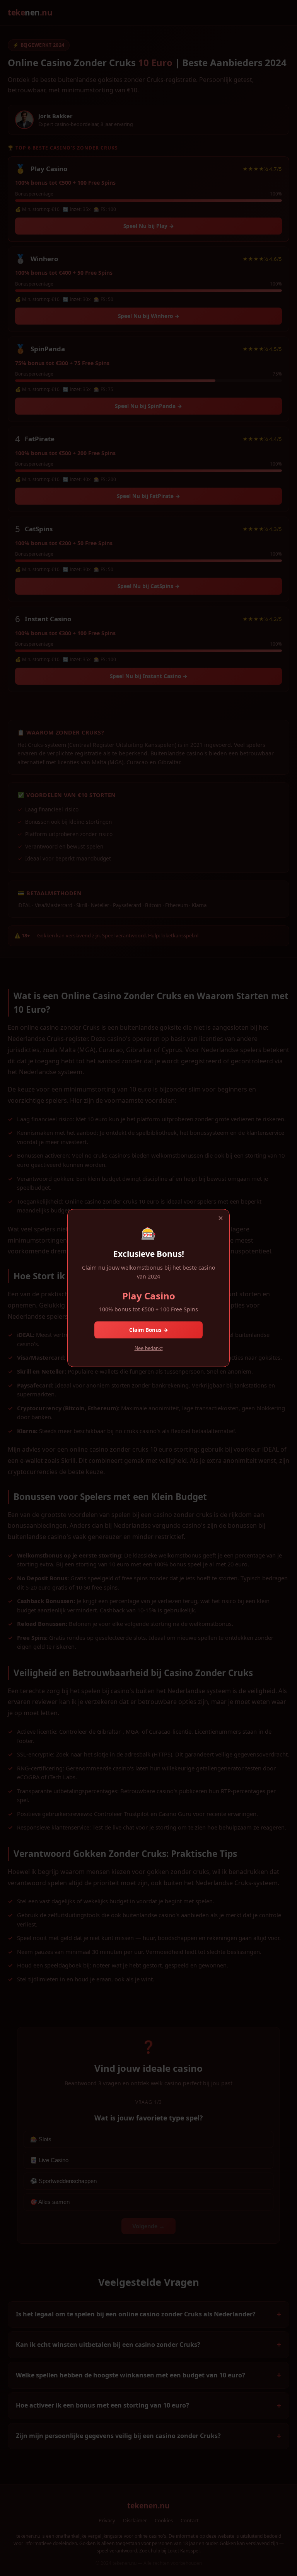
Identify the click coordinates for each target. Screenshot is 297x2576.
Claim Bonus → (149, 1330)
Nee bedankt (149, 1348)
